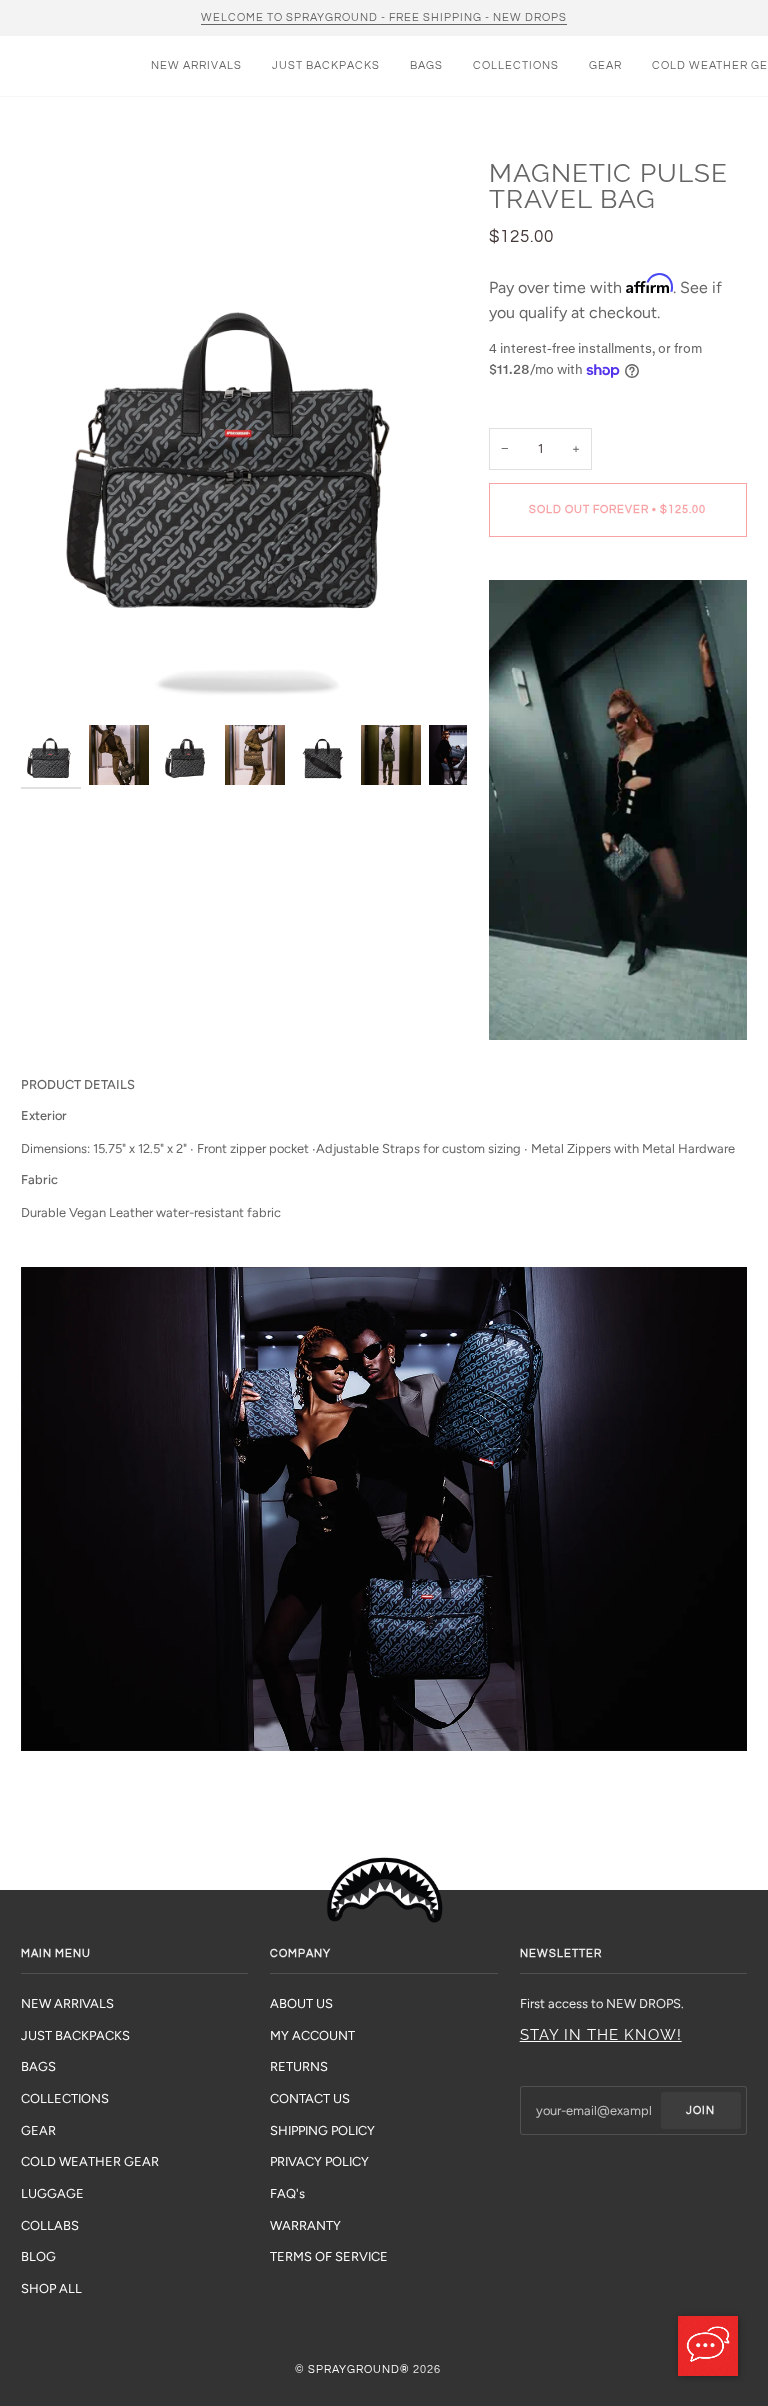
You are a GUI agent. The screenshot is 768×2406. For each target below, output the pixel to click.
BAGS (38, 2066)
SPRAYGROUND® (359, 2369)
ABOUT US (301, 2003)
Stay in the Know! (601, 2035)
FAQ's (287, 2193)
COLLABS (50, 2225)
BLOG (38, 2256)
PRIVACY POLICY (319, 2161)
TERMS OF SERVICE (329, 2256)
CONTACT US (310, 2098)
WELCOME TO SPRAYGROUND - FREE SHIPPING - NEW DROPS (384, 17)
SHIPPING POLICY (322, 2130)
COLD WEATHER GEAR (90, 2161)
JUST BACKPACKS (75, 2035)
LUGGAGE (52, 2193)
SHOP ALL (51, 2288)
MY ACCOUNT (312, 2035)
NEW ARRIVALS (67, 2003)
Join (700, 2110)
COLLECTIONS (65, 2098)
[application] (708, 2346)
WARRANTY (305, 2225)
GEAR (38, 2130)
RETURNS (299, 2066)
